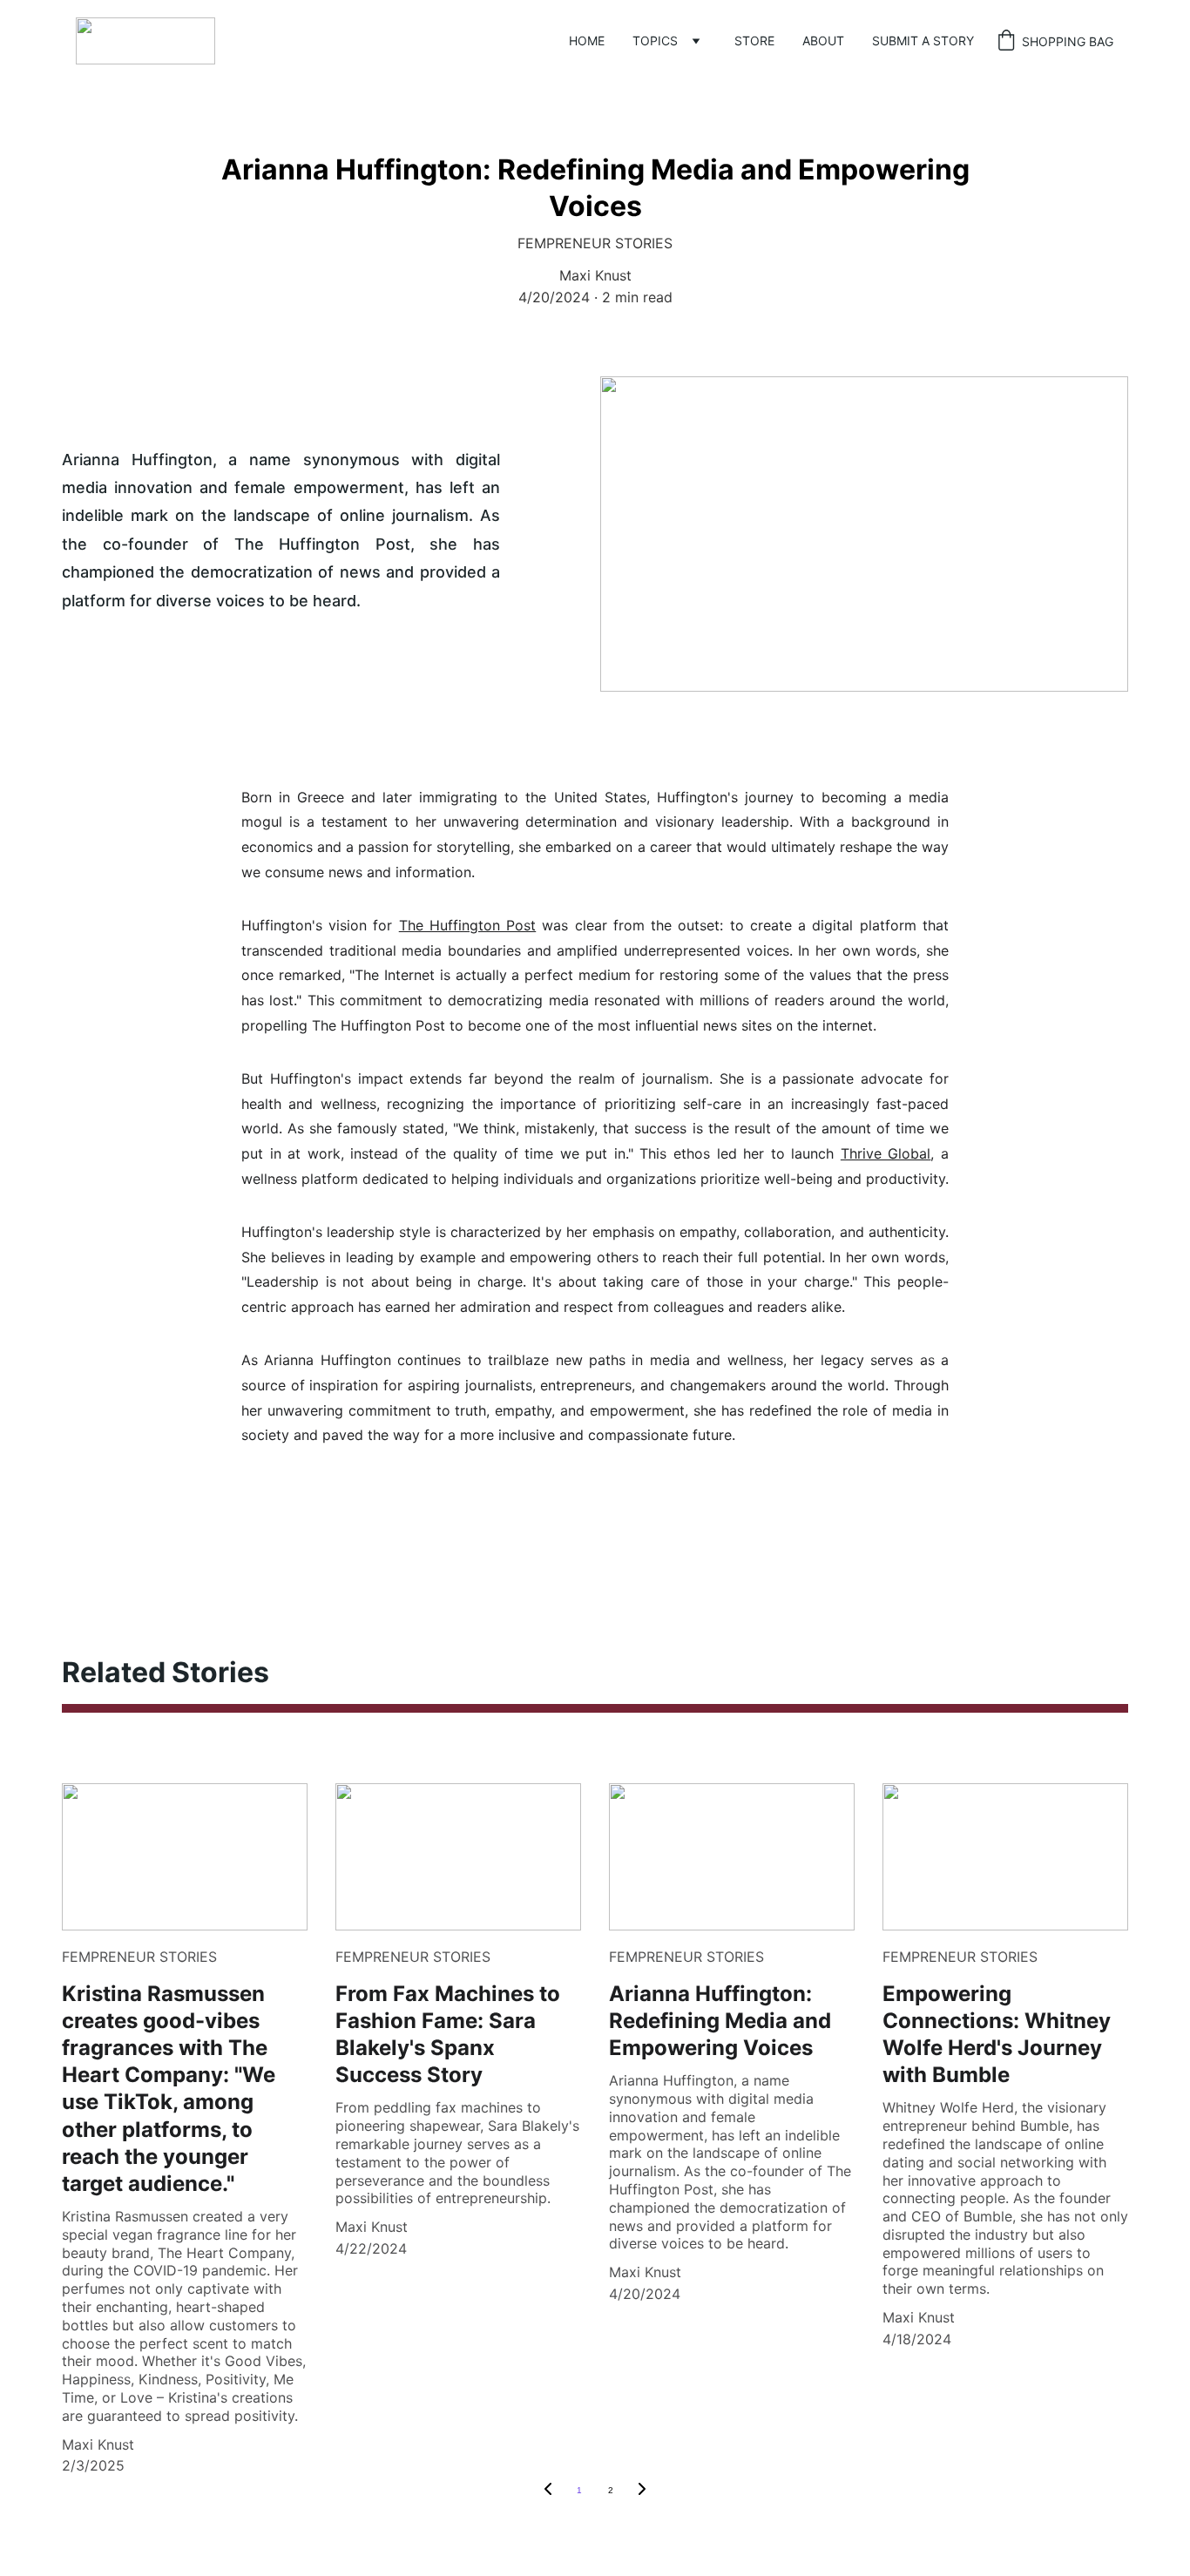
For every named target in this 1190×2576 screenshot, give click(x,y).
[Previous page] (548, 2491)
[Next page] (642, 2491)
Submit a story (923, 41)
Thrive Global (886, 1153)
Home (587, 41)
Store (754, 41)
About (823, 41)
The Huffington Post (468, 925)
